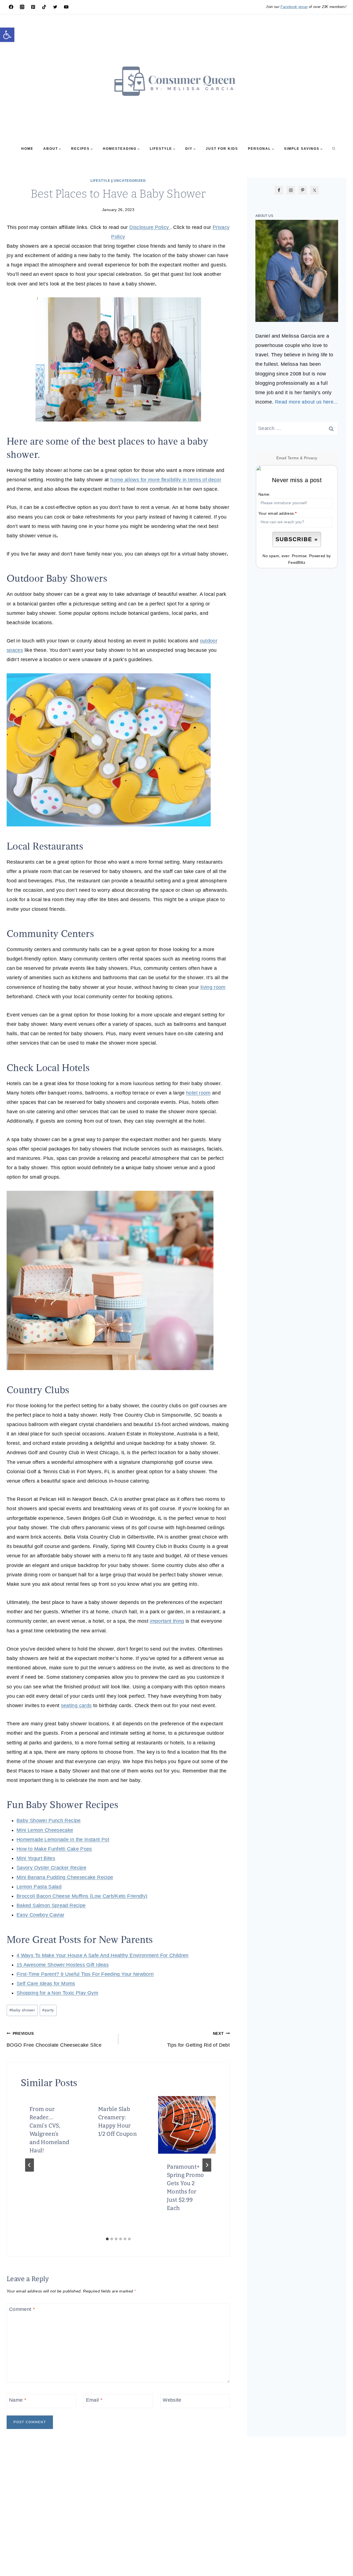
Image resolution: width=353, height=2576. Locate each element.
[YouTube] (66, 7)
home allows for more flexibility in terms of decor (166, 480)
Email (94, 2400)
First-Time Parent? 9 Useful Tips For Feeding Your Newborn (85, 1974)
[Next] (207, 2165)
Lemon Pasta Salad (39, 1887)
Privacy (311, 458)
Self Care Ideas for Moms (46, 1984)
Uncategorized (130, 181)
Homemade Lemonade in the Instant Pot (63, 1840)
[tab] (107, 2239)
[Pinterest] (33, 7)
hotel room (198, 1093)
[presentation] (187, 2125)
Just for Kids (222, 149)
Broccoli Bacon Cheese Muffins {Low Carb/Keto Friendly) (82, 1896)
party (48, 2010)
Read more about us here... (306, 402)
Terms (293, 458)
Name (18, 2400)
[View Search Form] (334, 149)
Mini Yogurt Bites (36, 1858)
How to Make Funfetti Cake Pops (54, 1849)
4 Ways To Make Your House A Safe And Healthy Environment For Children (103, 1955)
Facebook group (294, 7)
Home (27, 149)
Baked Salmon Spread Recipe (51, 1905)
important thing (167, 1621)
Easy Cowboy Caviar (40, 1915)
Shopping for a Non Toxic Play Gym (57, 1993)
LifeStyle (100, 181)
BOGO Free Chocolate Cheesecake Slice (54, 2040)
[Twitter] (55, 7)
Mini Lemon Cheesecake (45, 1830)
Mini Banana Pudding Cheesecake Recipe (65, 1877)
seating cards (76, 1705)
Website (172, 2400)
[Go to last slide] (30, 2165)
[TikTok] (44, 7)
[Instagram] (22, 7)
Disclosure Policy (150, 227)
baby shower (22, 2010)
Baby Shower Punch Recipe (49, 1820)
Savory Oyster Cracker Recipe (51, 1868)
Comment (22, 2309)
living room (213, 987)
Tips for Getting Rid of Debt (198, 2040)
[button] (7, 35)
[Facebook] (11, 7)
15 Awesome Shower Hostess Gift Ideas (63, 1965)
